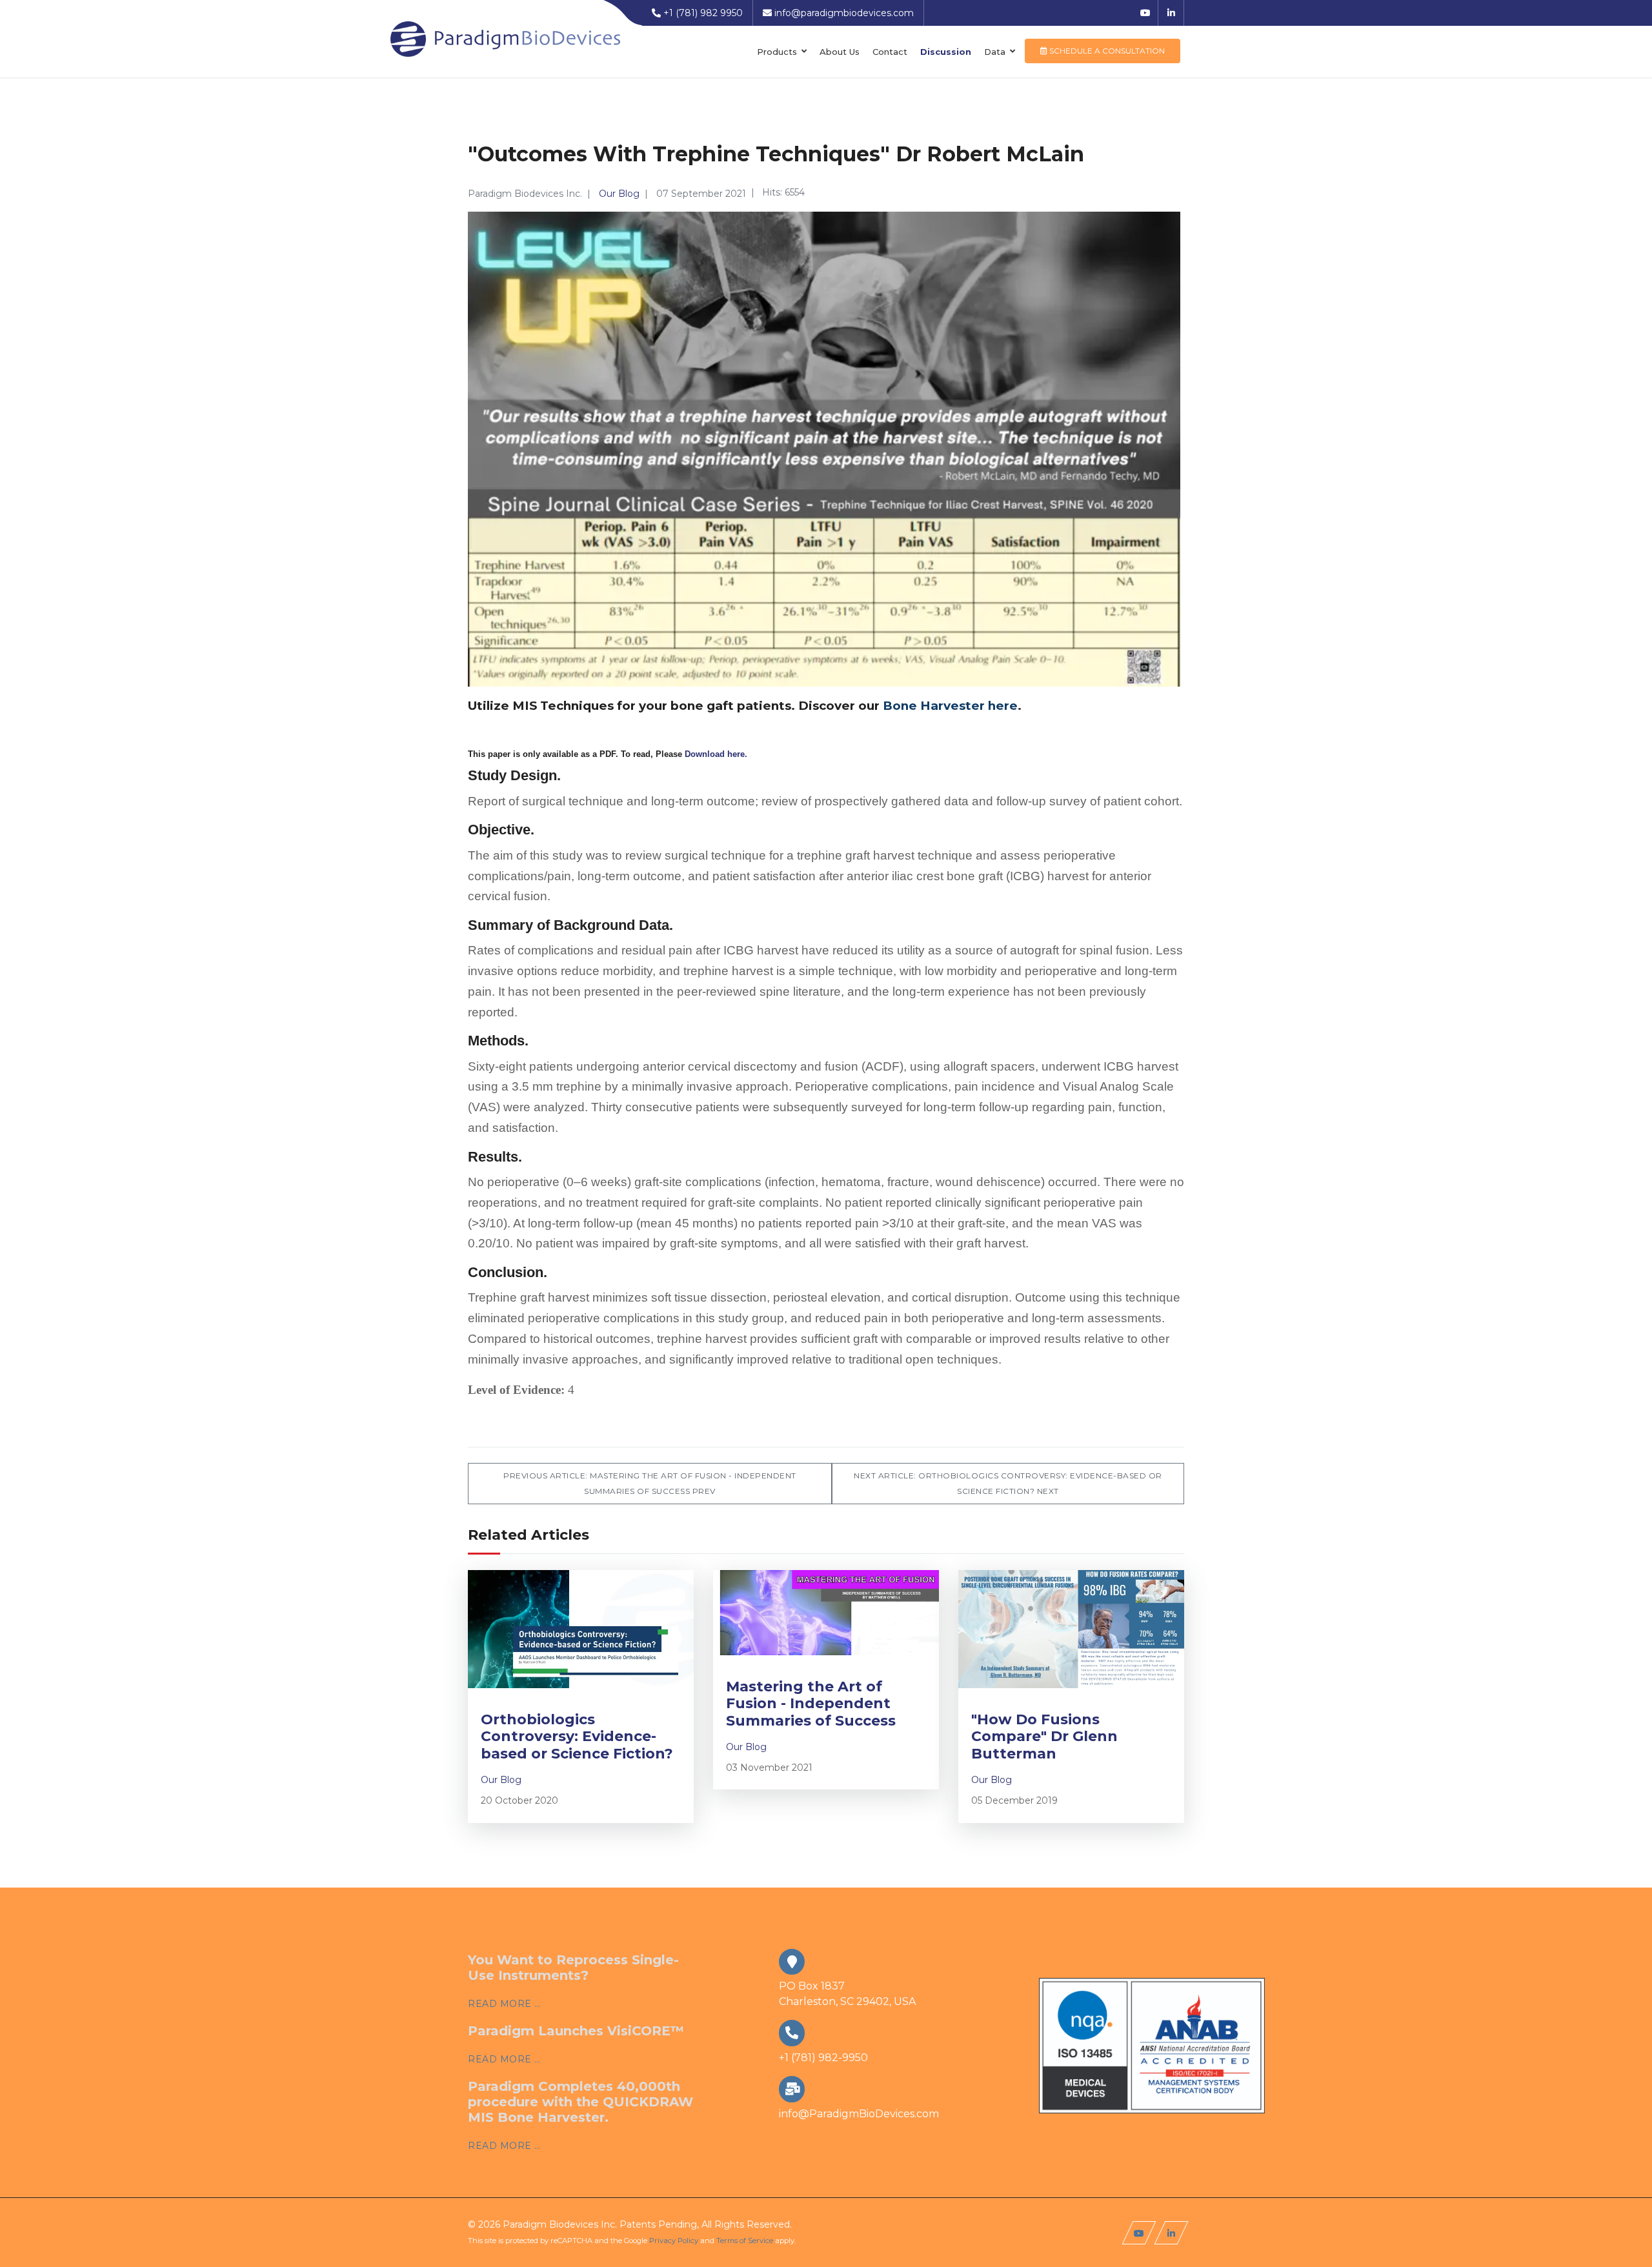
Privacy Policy (674, 2241)
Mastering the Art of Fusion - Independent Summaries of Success (811, 1704)
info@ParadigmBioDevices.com (859, 2114)
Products (777, 52)
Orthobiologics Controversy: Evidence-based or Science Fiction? (577, 1737)
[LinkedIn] (1171, 13)
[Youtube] (1145, 13)
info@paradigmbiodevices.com (844, 13)
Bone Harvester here (950, 706)
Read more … (504, 2004)
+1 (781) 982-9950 (823, 2058)
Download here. (716, 754)
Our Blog (619, 194)
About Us (840, 52)
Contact (890, 52)
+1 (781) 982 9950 (703, 13)
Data (995, 52)
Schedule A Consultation (1106, 51)
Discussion (946, 52)
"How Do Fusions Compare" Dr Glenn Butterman (1044, 1737)
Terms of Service (745, 2241)
